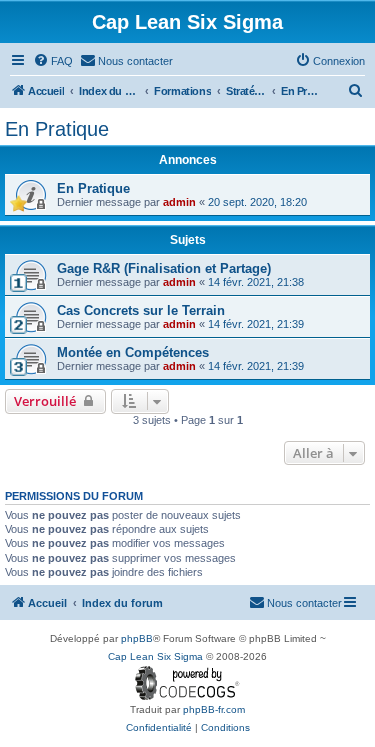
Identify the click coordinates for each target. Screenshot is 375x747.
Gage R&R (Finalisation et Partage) (164, 268)
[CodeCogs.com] (187, 683)
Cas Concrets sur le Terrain (141, 310)
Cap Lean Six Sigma (155, 656)
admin (179, 202)
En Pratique (57, 129)
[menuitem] (53, 61)
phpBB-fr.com (214, 709)
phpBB (137, 638)
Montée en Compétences (133, 352)
